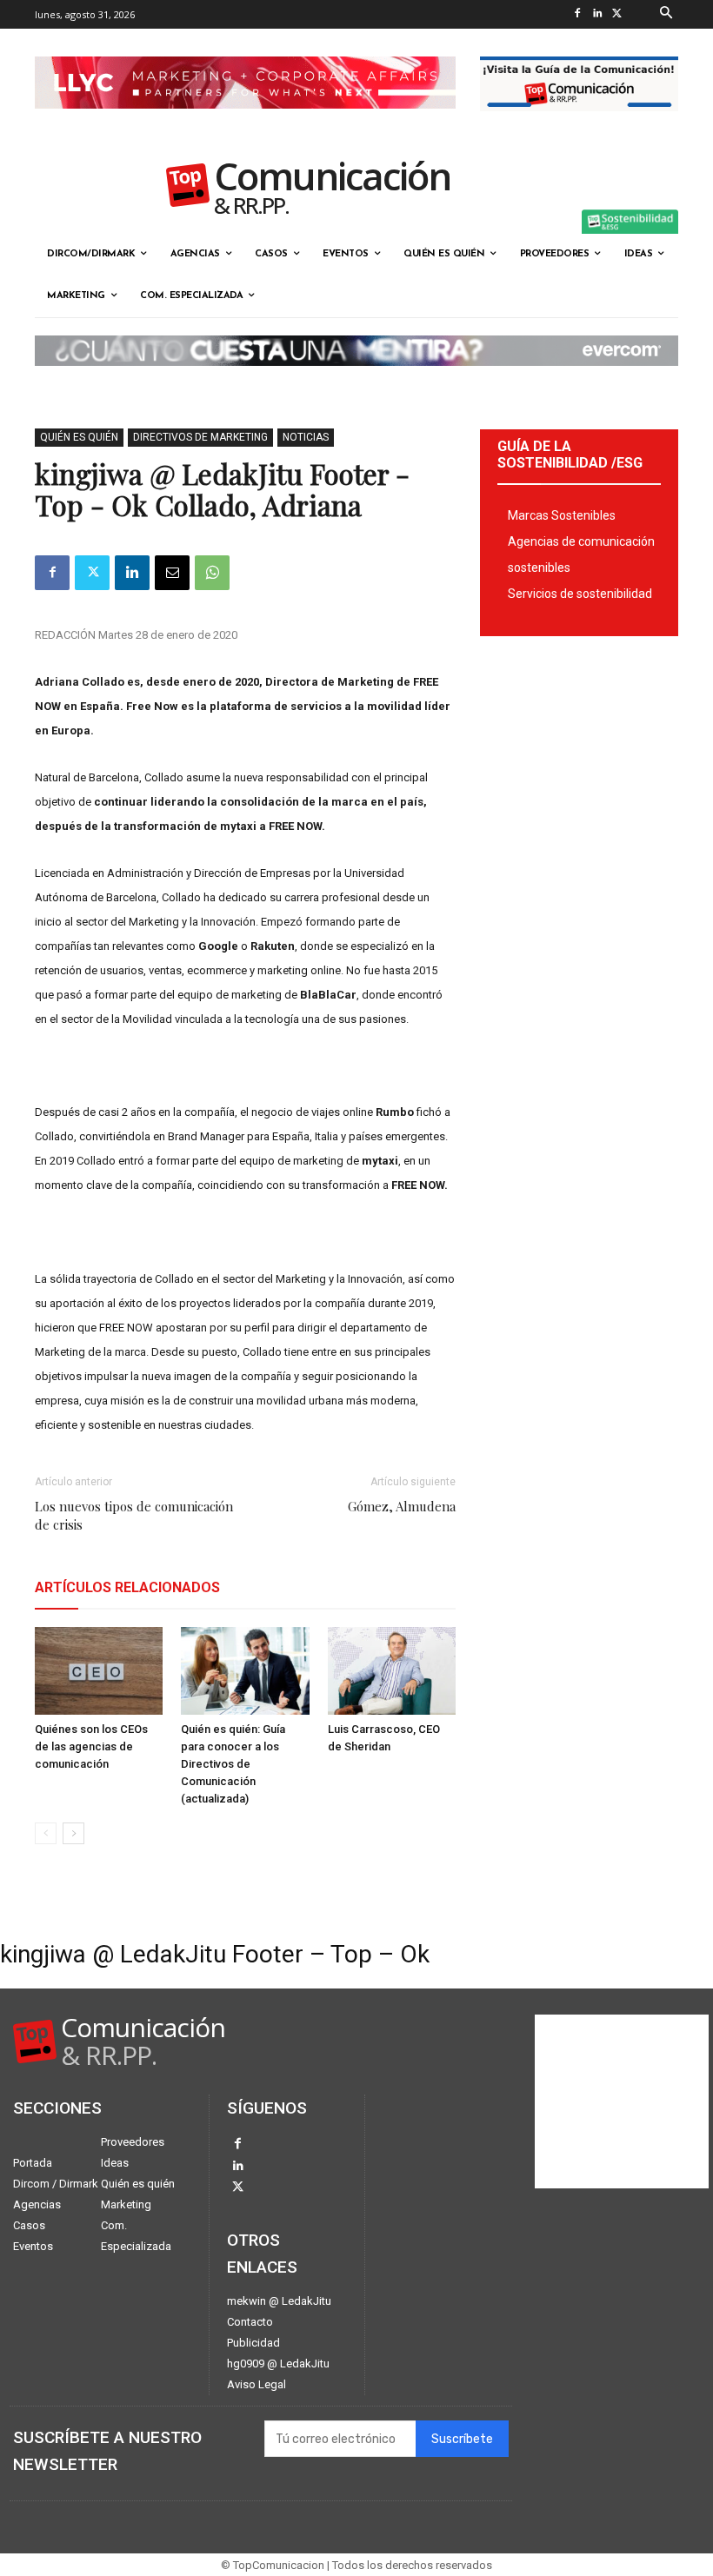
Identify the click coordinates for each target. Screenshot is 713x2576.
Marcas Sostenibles (562, 515)
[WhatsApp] (212, 573)
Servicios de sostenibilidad (580, 594)
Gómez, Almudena (402, 1506)
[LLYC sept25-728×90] (245, 123)
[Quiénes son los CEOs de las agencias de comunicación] (99, 1671)
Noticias (306, 437)
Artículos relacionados (127, 1587)
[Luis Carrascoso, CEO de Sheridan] (392, 1671)
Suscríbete (462, 2439)
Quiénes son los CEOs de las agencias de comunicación (91, 1746)
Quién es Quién (79, 437)
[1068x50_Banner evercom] (356, 380)
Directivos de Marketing (200, 437)
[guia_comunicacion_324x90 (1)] (579, 125)
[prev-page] (46, 1833)
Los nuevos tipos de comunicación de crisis (134, 1515)
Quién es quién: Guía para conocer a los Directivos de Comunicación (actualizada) (233, 1764)
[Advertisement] (622, 2101)
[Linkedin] (598, 14)
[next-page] (73, 1833)
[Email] (172, 573)
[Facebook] (578, 14)
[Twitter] (618, 14)
